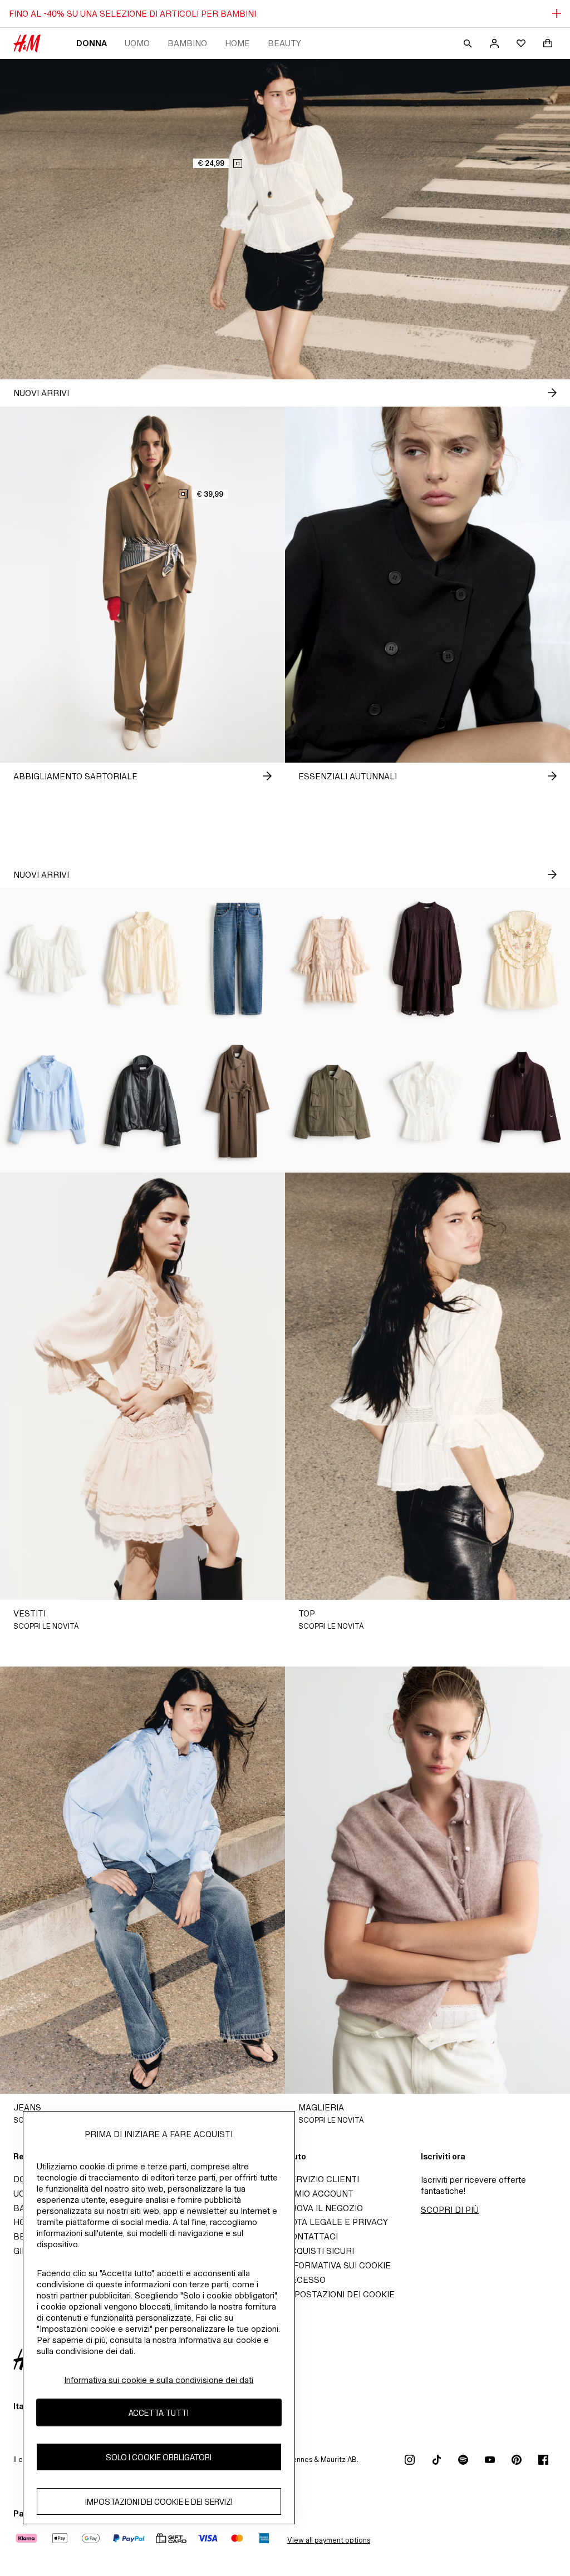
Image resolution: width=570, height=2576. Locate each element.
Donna (92, 43)
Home (237, 43)
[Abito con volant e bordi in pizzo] (333, 959)
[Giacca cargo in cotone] (333, 1101)
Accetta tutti (159, 2413)
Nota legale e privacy (336, 2222)
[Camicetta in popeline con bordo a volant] (48, 1101)
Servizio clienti (322, 2179)
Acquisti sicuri (320, 2251)
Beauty (284, 43)
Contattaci (311, 2236)
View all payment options (329, 2540)
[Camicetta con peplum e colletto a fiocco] (428, 1101)
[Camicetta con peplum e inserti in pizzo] (48, 959)
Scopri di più (450, 2210)
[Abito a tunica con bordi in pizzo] (428, 959)
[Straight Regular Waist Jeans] (237, 959)
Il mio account (319, 2194)
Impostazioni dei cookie (340, 2294)
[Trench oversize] (237, 1101)
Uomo (137, 43)
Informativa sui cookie (338, 2265)
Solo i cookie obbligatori (159, 2457)
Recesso (305, 2280)
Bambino (187, 43)
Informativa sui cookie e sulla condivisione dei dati (159, 2380)
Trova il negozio (324, 2208)
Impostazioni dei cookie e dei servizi (159, 2502)
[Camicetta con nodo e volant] (143, 959)
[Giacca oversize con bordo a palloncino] (143, 1101)
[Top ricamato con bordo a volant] (522, 959)
